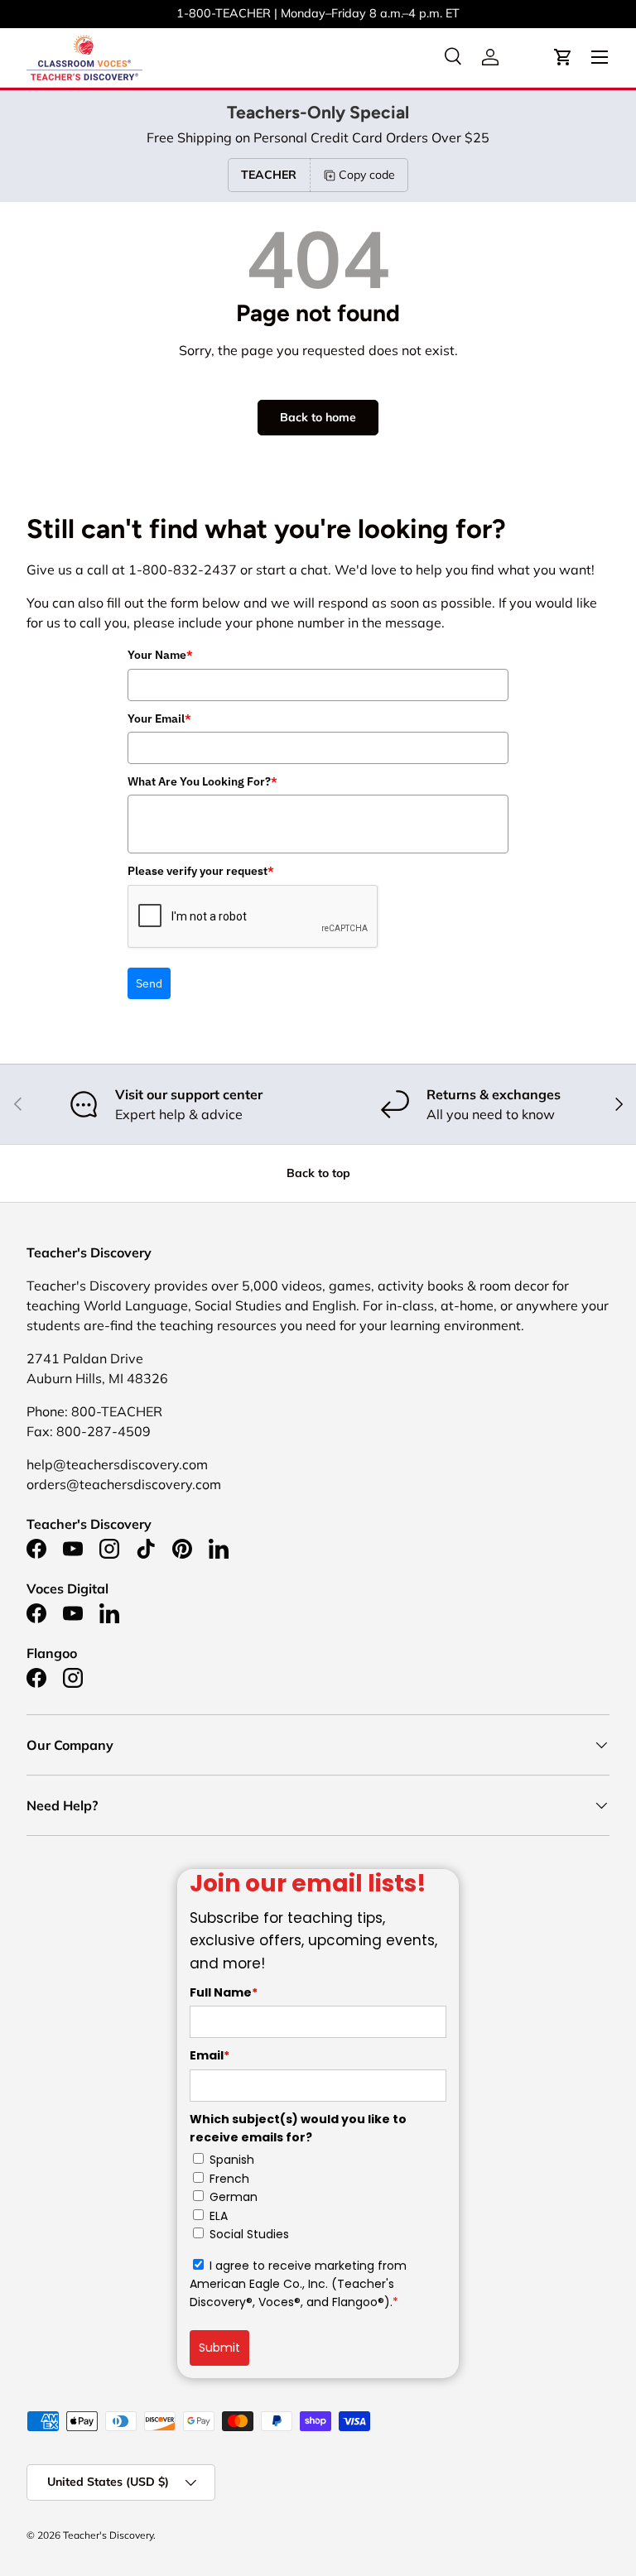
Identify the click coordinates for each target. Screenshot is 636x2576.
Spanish (232, 2160)
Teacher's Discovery (108, 2535)
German (234, 2197)
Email (210, 2055)
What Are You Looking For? (202, 781)
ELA (219, 2216)
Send (149, 983)
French (229, 2179)
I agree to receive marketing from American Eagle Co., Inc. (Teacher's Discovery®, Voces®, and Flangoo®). (298, 2284)
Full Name (224, 1992)
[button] (563, 57)
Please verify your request (201, 871)
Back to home (318, 417)
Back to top (318, 1173)
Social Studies (249, 2234)
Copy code (367, 175)
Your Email (159, 718)
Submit (219, 2348)
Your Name (160, 655)
